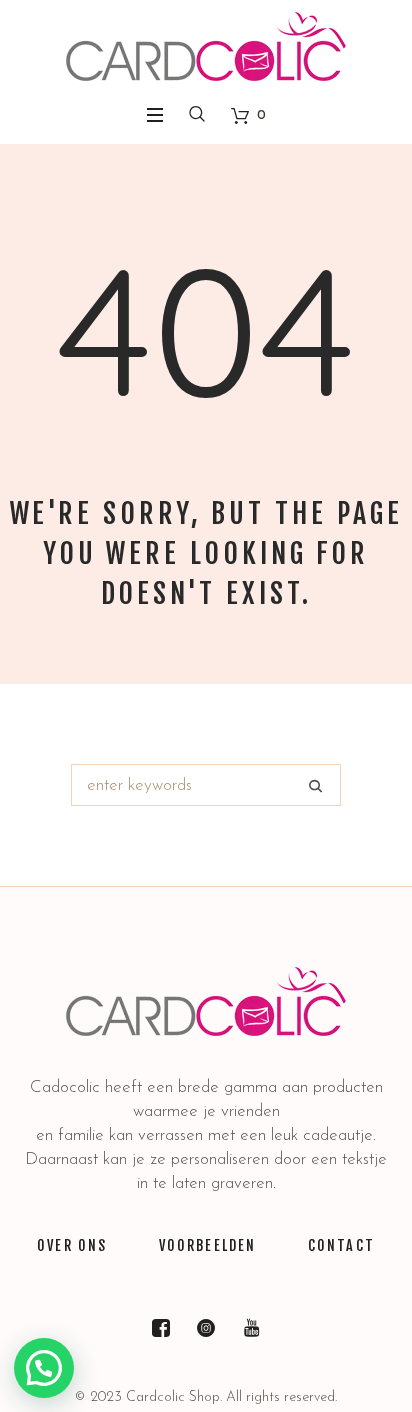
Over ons (72, 1245)
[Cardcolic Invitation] (206, 46)
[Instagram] (206, 1328)
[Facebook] (161, 1328)
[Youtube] (251, 1328)
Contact (341, 1245)
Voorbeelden (208, 1245)
